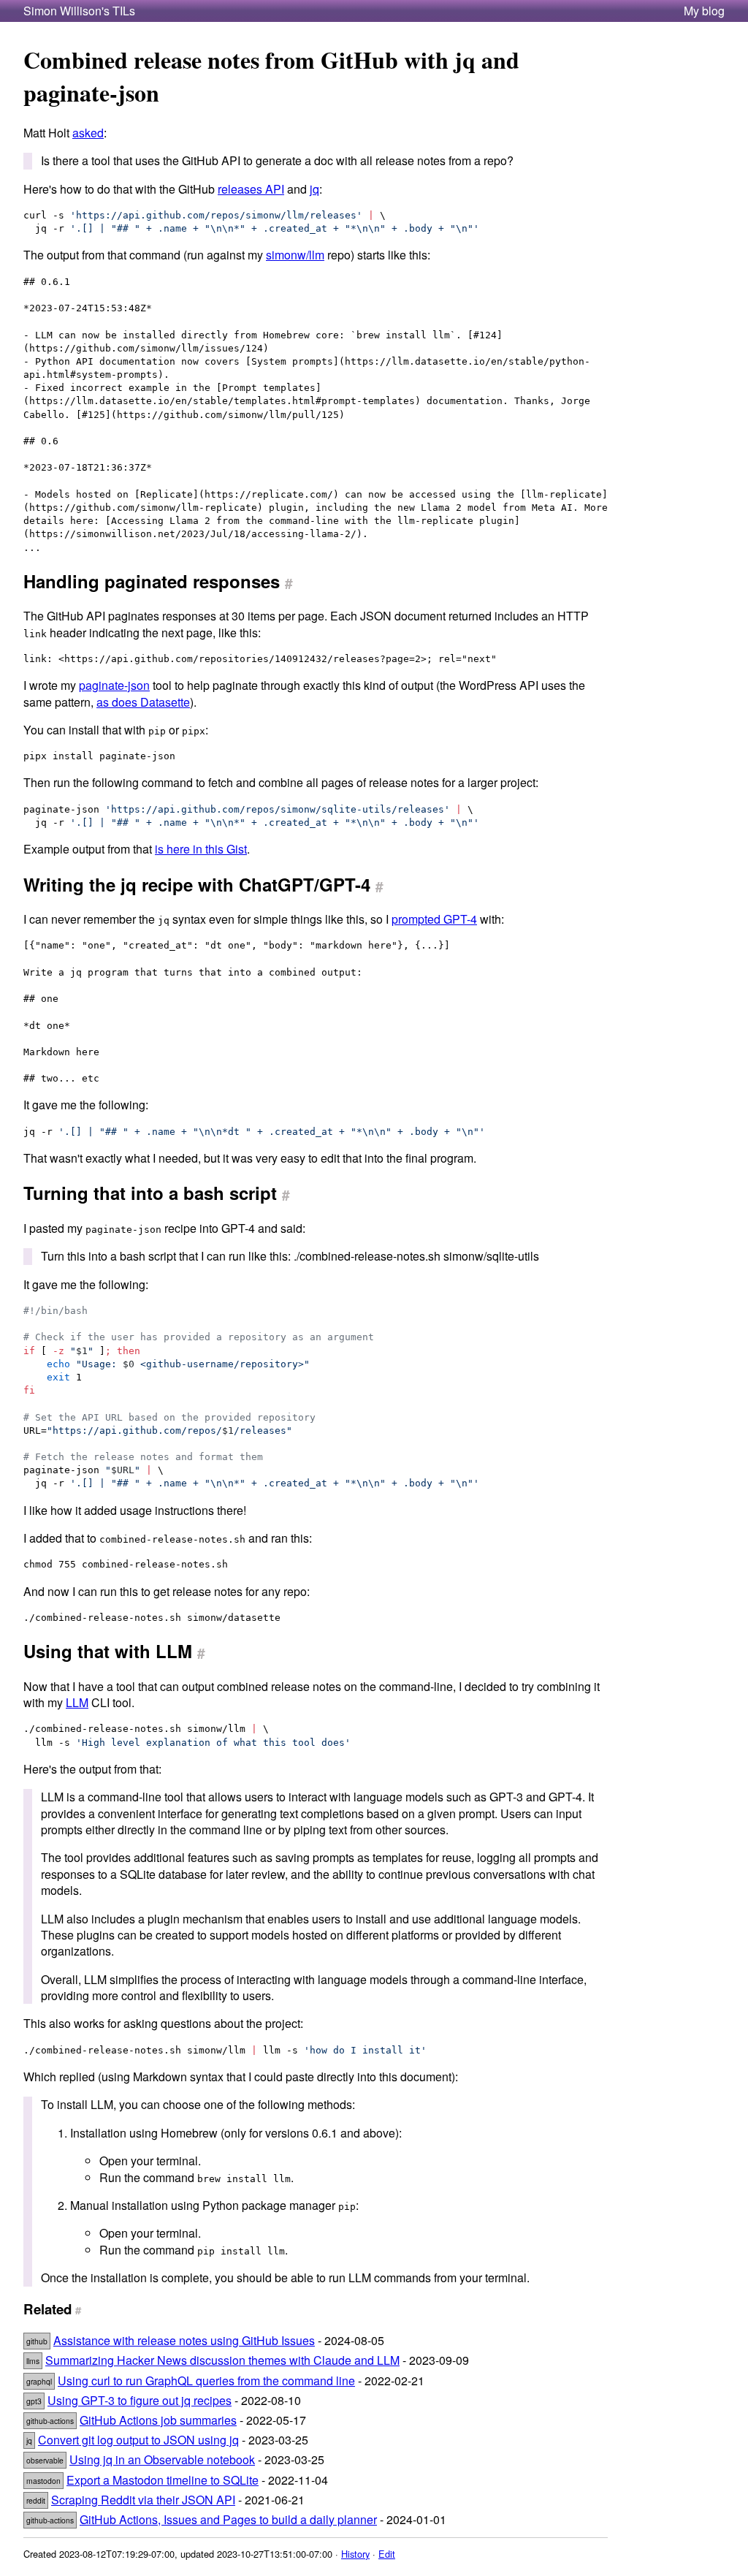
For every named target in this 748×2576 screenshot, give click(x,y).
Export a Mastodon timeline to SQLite (163, 2480)
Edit (387, 2554)
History (355, 2554)
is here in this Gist (201, 849)
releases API (251, 189)
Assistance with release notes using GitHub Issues (184, 2340)
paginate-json (114, 685)
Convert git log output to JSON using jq (138, 2440)
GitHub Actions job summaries (158, 2420)
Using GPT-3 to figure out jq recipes (140, 2400)
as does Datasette (143, 702)
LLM (77, 1702)
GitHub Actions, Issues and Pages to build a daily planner (228, 2519)
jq (314, 189)
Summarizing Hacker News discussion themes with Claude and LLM (222, 2360)
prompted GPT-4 (434, 919)
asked (88, 133)
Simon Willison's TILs (79, 11)
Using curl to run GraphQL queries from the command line (206, 2381)
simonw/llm (295, 255)
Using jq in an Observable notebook (162, 2459)
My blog (704, 11)
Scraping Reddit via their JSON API (143, 2500)
